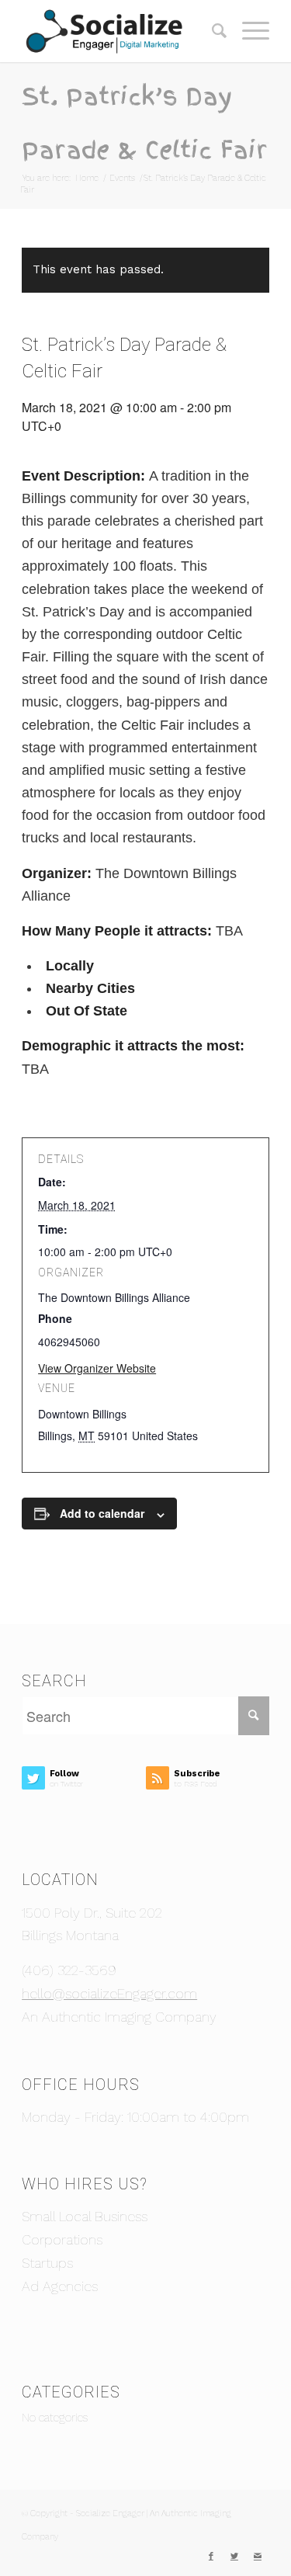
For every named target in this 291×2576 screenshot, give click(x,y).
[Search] (211, 31)
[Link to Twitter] (234, 2557)
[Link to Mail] (258, 2557)
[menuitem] (211, 31)
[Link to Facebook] (211, 2557)
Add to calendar (102, 1513)
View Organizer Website (97, 1368)
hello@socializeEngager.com (109, 1993)
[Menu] (248, 31)
